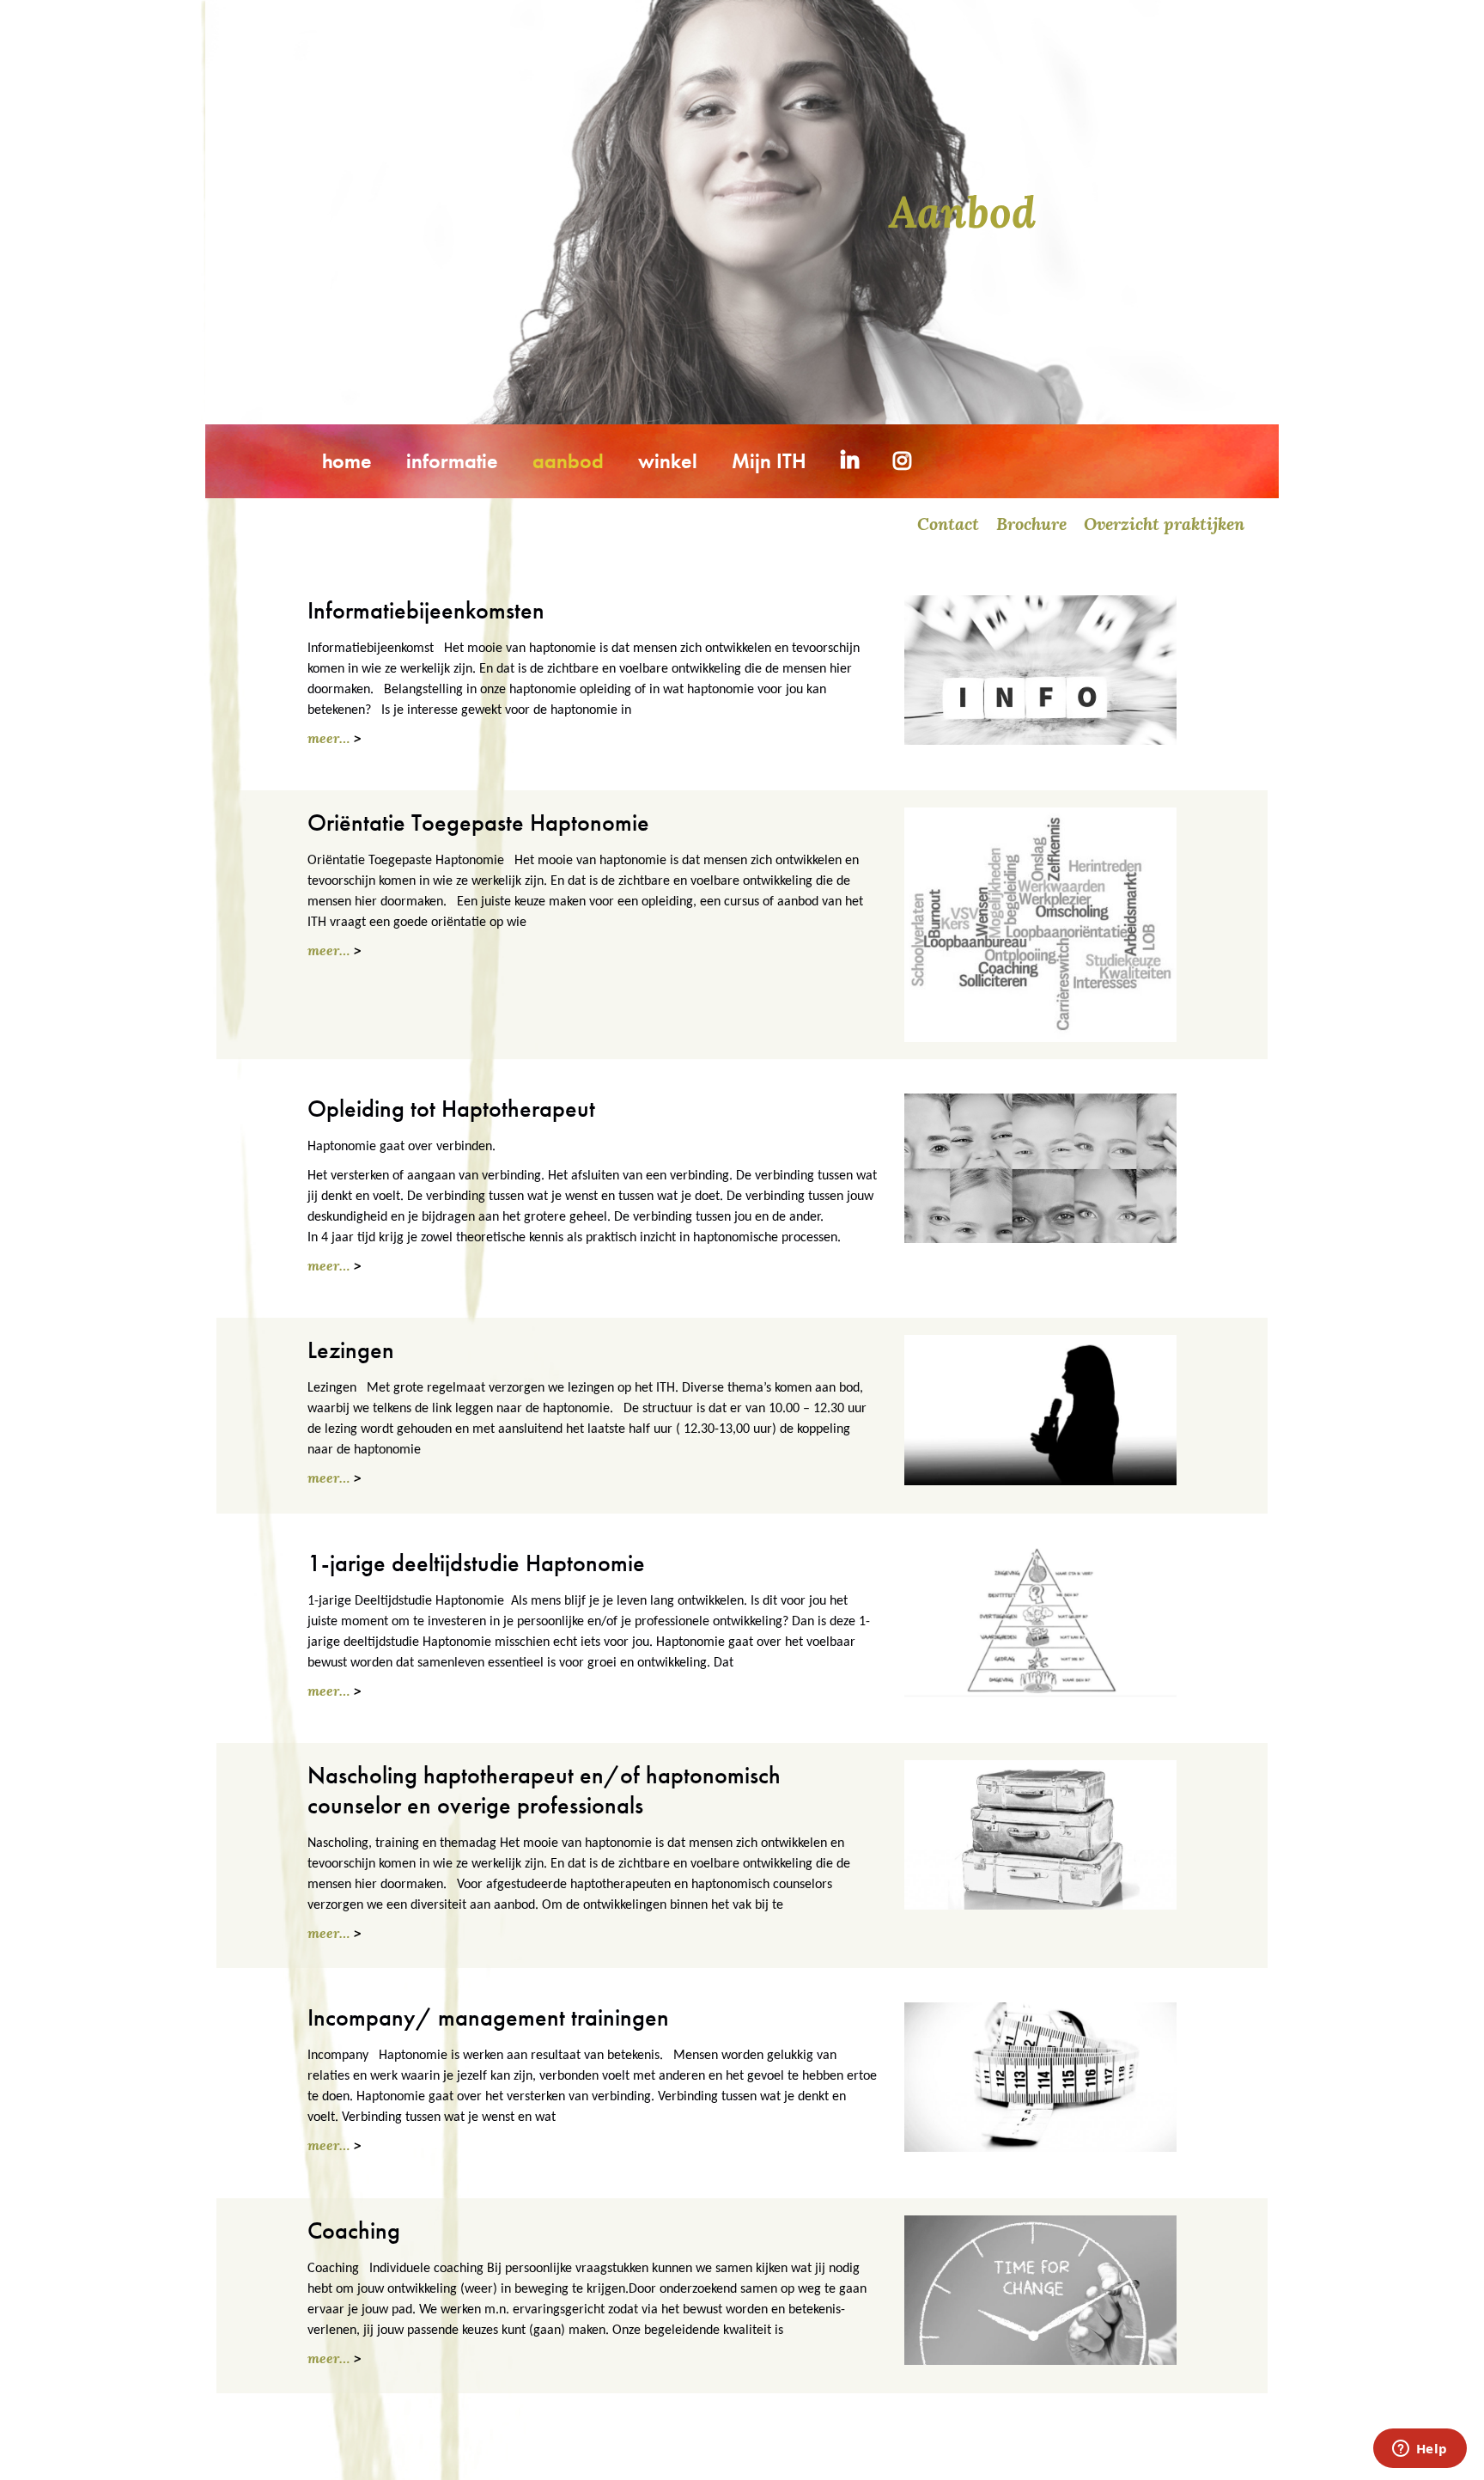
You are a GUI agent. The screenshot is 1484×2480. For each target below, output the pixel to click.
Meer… (328, 738)
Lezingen (351, 1350)
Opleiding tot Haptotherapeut (451, 1109)
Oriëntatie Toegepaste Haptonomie (478, 823)
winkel (668, 461)
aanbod (568, 461)
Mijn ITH (769, 461)
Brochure (1031, 524)
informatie (452, 461)
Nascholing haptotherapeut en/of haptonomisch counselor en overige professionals (544, 1790)
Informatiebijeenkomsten (426, 610)
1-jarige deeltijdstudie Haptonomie (476, 1563)
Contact (948, 524)
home (347, 461)
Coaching (354, 2230)
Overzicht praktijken (1164, 524)
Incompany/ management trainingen (488, 2017)
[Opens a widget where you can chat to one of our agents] (1420, 2450)
